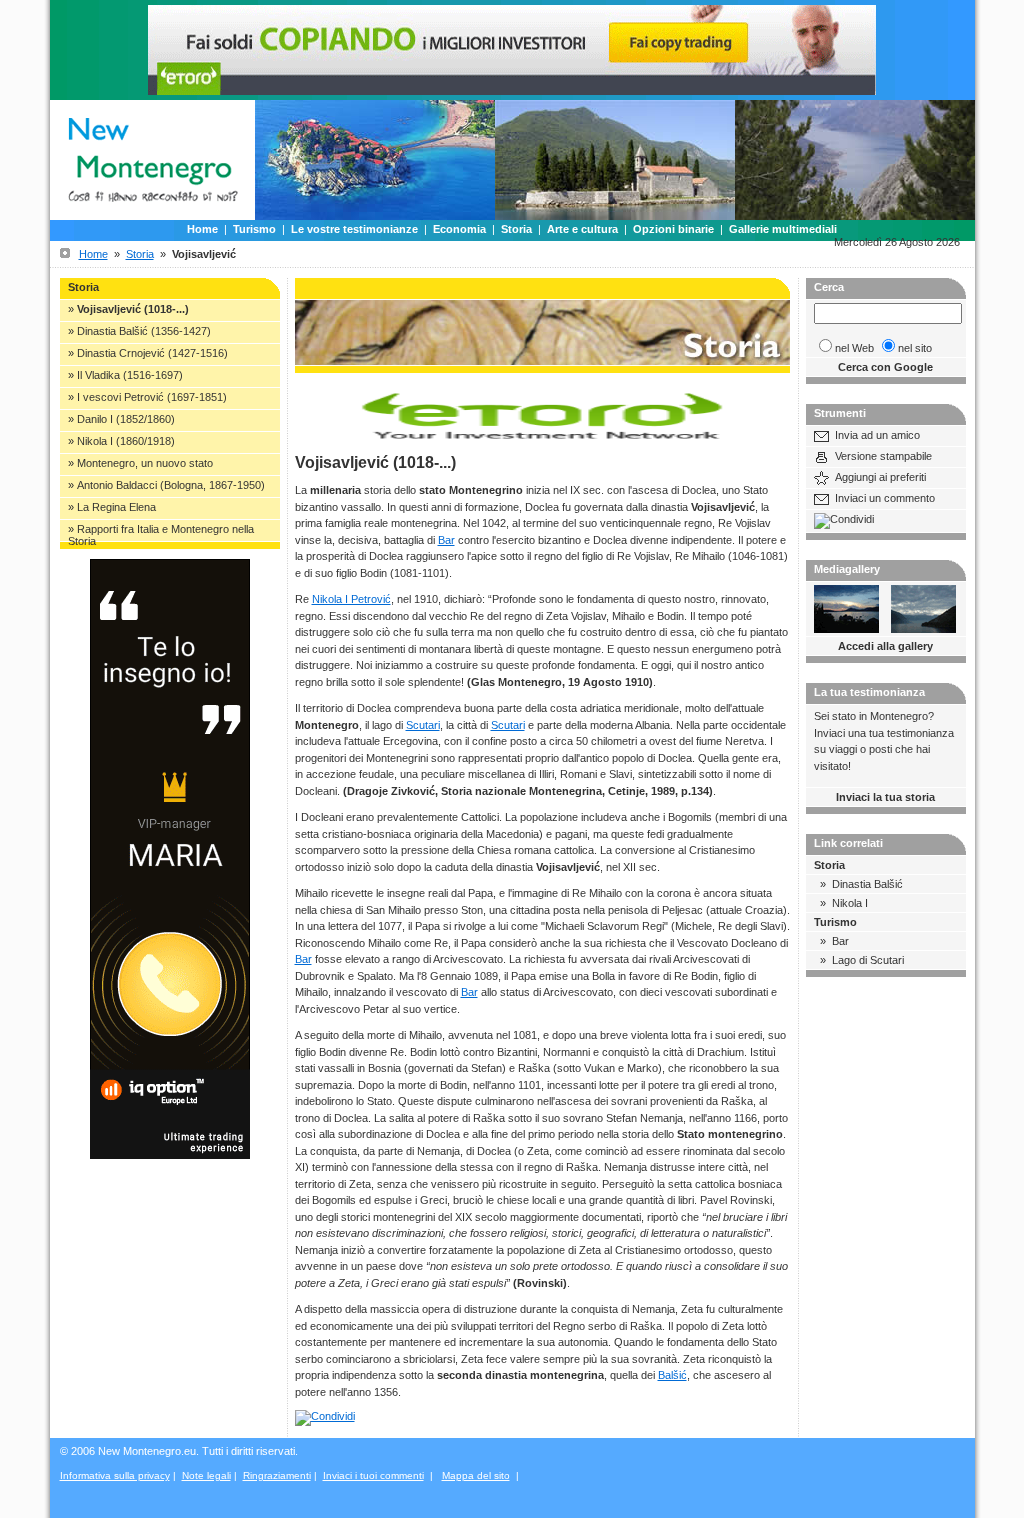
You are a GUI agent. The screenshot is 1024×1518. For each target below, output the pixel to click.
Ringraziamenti (277, 1475)
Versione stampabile (883, 456)
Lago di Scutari (868, 960)
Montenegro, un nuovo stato (145, 463)
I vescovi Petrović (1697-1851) (152, 397)
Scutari (423, 725)
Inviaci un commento (885, 498)
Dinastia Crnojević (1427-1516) (152, 353)
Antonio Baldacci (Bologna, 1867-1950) (171, 485)
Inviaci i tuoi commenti (373, 1475)
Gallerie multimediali (783, 229)
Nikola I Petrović (351, 599)
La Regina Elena (116, 507)
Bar (446, 540)
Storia (516, 229)
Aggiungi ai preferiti (880, 477)
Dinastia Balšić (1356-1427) (144, 331)
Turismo (254, 229)
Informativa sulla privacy (115, 1475)
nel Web (854, 348)
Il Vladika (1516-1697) (130, 375)
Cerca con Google (885, 367)
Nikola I (850, 903)
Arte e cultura (582, 229)
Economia (459, 229)
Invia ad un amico (877, 435)
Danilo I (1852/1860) (126, 419)
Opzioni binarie (673, 229)
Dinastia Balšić (867, 884)
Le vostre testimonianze (354, 229)
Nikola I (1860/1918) (126, 441)
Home (202, 229)
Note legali (206, 1475)
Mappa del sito (476, 1475)
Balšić (672, 1375)
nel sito (915, 348)
